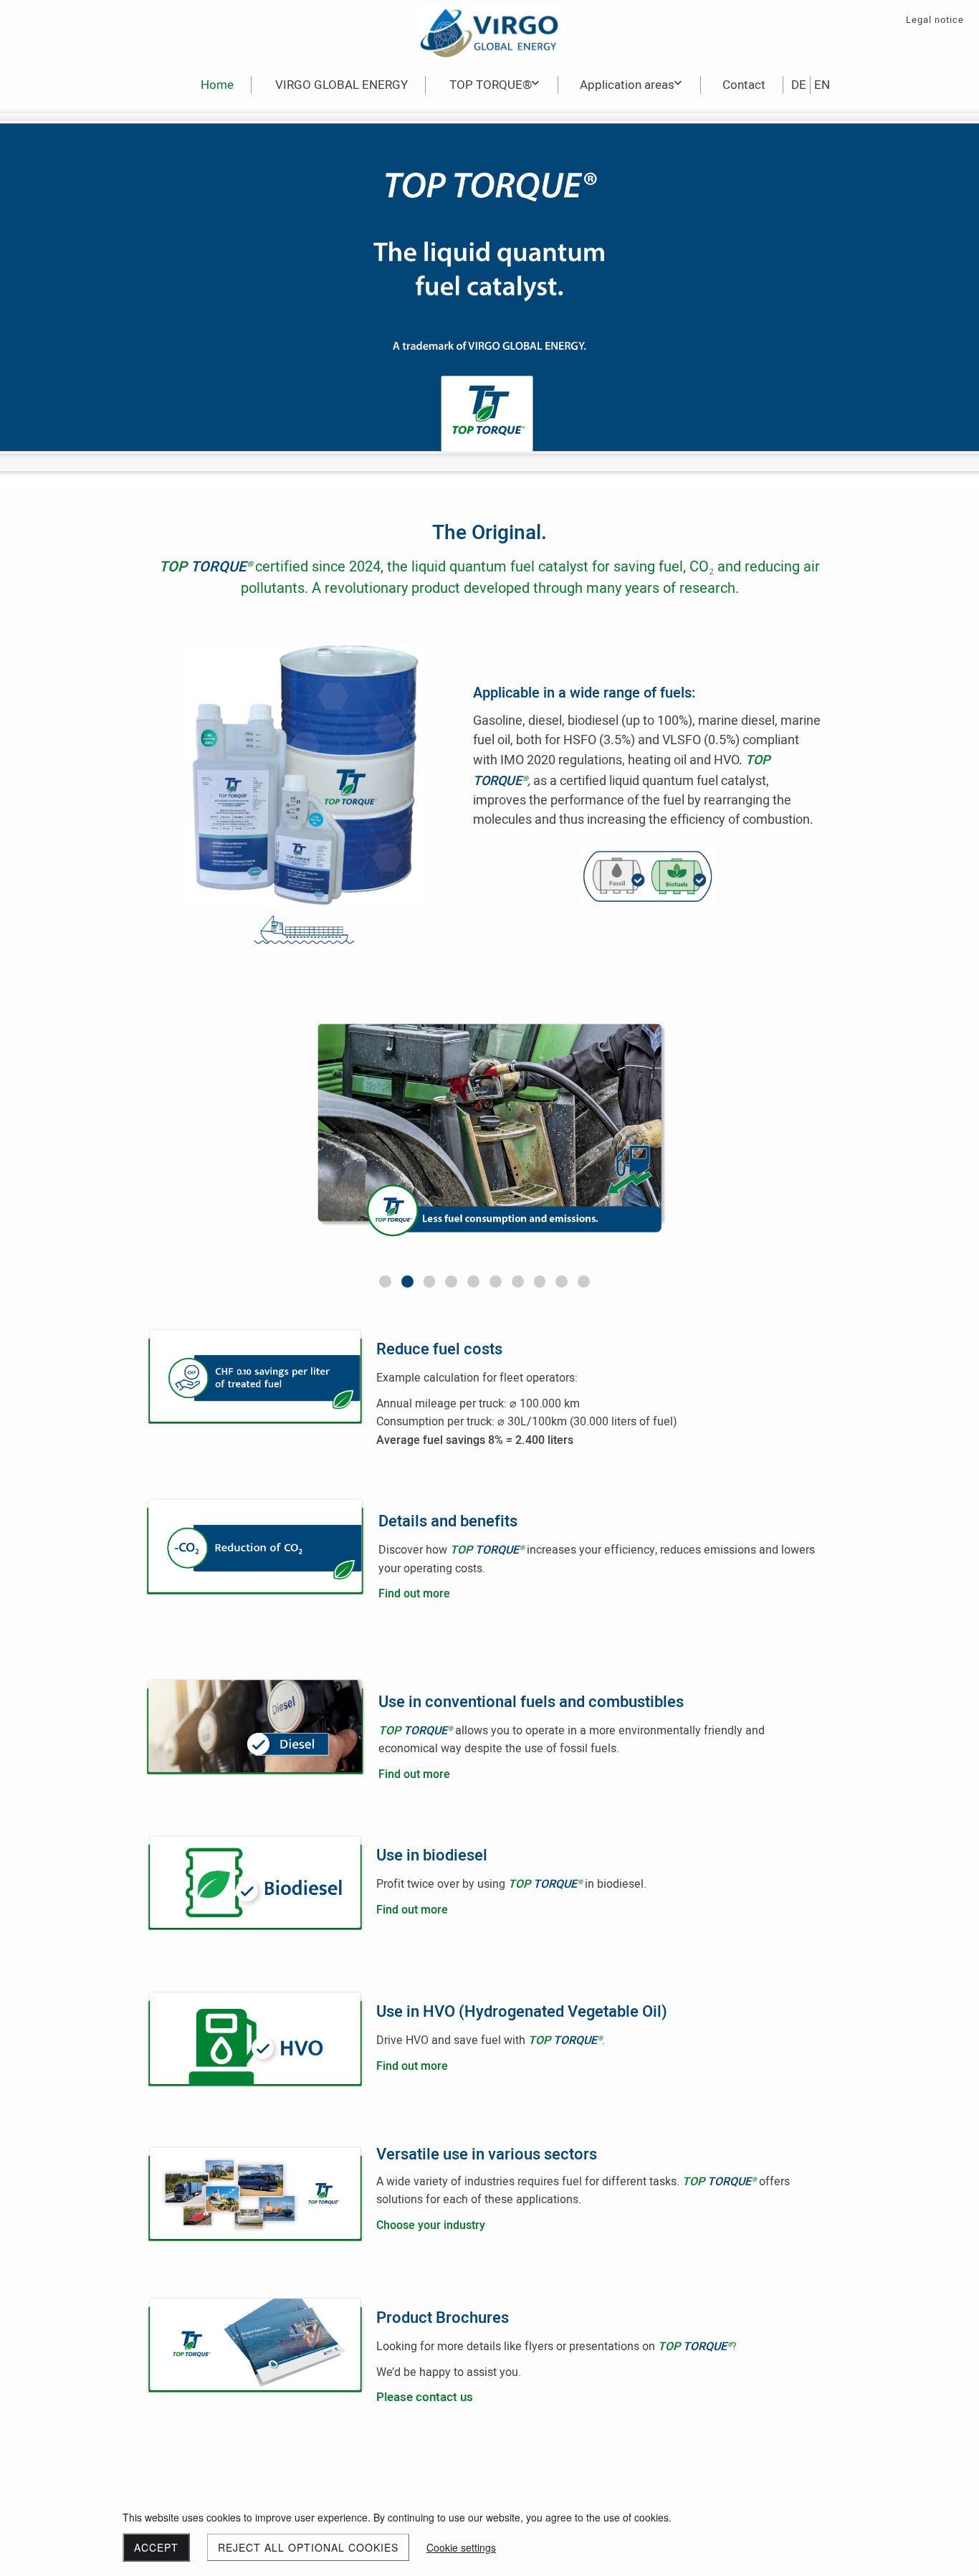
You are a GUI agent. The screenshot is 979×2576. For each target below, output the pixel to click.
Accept (156, 2547)
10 (584, 1282)
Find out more (414, 1594)
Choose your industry (431, 2225)
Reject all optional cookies (308, 2547)
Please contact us (425, 2397)
